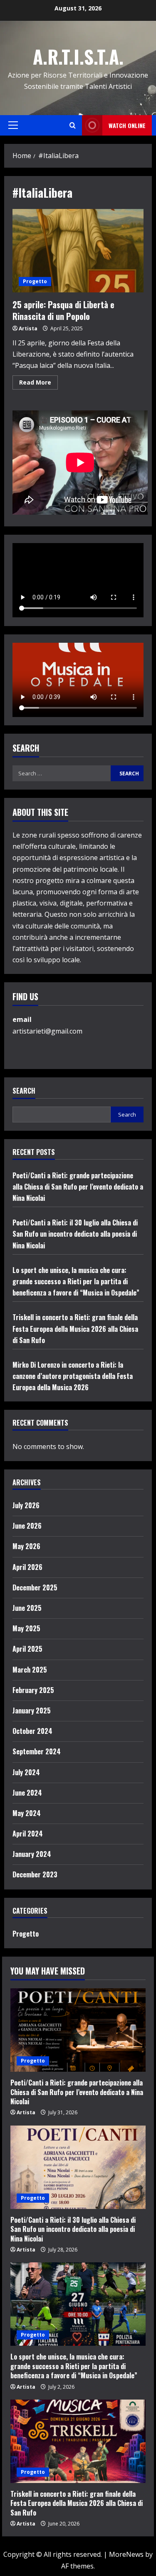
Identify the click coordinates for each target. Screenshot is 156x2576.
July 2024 (26, 1772)
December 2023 (35, 1874)
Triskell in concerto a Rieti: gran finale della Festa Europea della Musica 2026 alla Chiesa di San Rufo (75, 1328)
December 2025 (35, 1587)
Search (24, 1091)
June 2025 (27, 1608)
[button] (13, 125)
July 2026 (26, 1505)
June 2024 (27, 1793)
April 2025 (27, 1649)
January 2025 (32, 1711)
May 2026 (26, 1546)
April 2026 (27, 1567)
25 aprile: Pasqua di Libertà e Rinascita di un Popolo (78, 251)
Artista (28, 328)
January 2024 (32, 1854)
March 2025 (30, 1670)
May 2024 (27, 1813)
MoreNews (126, 2554)
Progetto (35, 281)
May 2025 (26, 1628)
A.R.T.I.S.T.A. (78, 57)
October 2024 (32, 1731)
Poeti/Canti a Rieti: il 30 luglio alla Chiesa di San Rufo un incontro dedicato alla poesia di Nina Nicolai (75, 1234)
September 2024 (37, 1751)
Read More (38, 384)
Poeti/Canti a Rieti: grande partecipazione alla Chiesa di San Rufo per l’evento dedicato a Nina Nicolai (78, 1187)
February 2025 (33, 1690)
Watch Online (127, 125)
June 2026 (27, 1526)
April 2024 (28, 1834)
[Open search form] (73, 125)
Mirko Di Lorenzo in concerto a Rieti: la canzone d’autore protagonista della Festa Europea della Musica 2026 (73, 1376)
